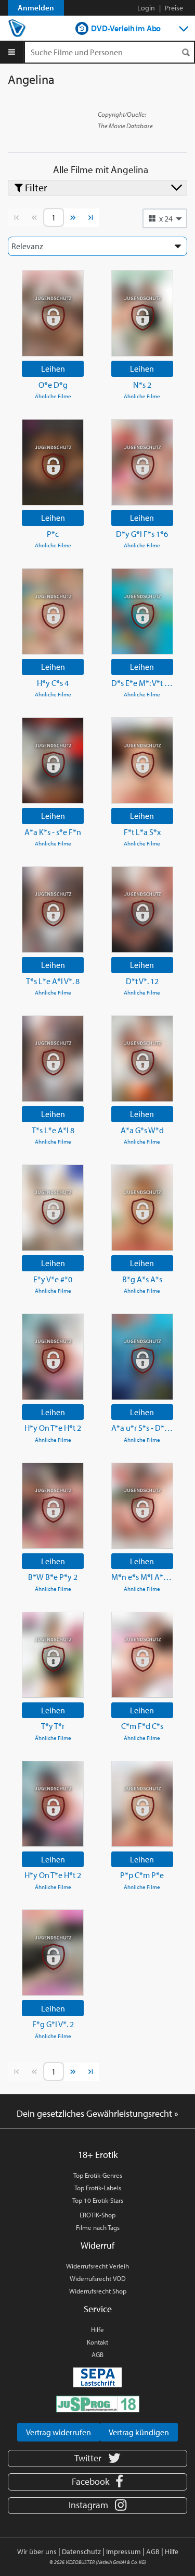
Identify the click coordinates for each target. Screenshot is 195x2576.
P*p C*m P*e (142, 1875)
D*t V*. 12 (142, 981)
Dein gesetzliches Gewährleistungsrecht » (97, 2113)
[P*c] (53, 462)
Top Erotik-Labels (98, 2188)
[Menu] (12, 52)
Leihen (53, 369)
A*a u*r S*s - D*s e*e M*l (142, 1428)
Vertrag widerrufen (58, 2432)
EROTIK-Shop (97, 2215)
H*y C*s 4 (53, 683)
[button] (165, 218)
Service (98, 2309)
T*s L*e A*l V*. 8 (53, 981)
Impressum (123, 2552)
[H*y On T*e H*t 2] (53, 1357)
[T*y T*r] (53, 1655)
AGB (97, 2354)
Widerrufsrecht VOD (98, 2278)
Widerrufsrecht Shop (98, 2291)
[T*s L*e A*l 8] (53, 1059)
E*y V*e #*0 (53, 1279)
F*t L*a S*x (142, 832)
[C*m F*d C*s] (142, 1655)
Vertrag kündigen (139, 2432)
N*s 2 (142, 385)
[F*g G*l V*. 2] (53, 1953)
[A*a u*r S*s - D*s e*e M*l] (142, 1357)
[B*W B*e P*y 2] (53, 1506)
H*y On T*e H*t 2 (53, 1428)
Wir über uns (37, 2552)
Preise (174, 8)
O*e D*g (53, 385)
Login (146, 8)
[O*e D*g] (53, 313)
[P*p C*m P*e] (142, 1804)
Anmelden (36, 8)
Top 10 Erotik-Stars (98, 2200)
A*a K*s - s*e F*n (53, 832)
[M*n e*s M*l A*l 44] (142, 1506)
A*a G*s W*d (142, 1130)
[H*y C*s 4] (53, 611)
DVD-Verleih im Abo (126, 28)
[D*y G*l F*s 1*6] (142, 462)
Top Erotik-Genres (98, 2175)
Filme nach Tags (98, 2227)
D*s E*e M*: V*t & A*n (142, 683)
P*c (53, 534)
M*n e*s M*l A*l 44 (142, 1577)
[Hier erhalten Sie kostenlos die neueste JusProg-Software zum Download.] (98, 2403)
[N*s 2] (142, 313)
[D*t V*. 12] (142, 910)
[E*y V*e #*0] (53, 1208)
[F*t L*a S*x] (142, 760)
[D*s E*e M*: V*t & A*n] (142, 611)
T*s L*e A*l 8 (53, 1130)
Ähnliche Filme (53, 396)
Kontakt (97, 2342)
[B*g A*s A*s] (142, 1208)
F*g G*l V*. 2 (53, 2024)
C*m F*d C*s (142, 1726)
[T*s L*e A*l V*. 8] (53, 910)
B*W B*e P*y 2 (53, 1577)
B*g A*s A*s (142, 1279)
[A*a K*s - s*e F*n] (53, 760)
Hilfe (97, 2329)
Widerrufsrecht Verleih (97, 2266)
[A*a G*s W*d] (142, 1059)
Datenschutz (81, 2552)
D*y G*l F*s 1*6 (142, 534)
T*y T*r (53, 1726)
